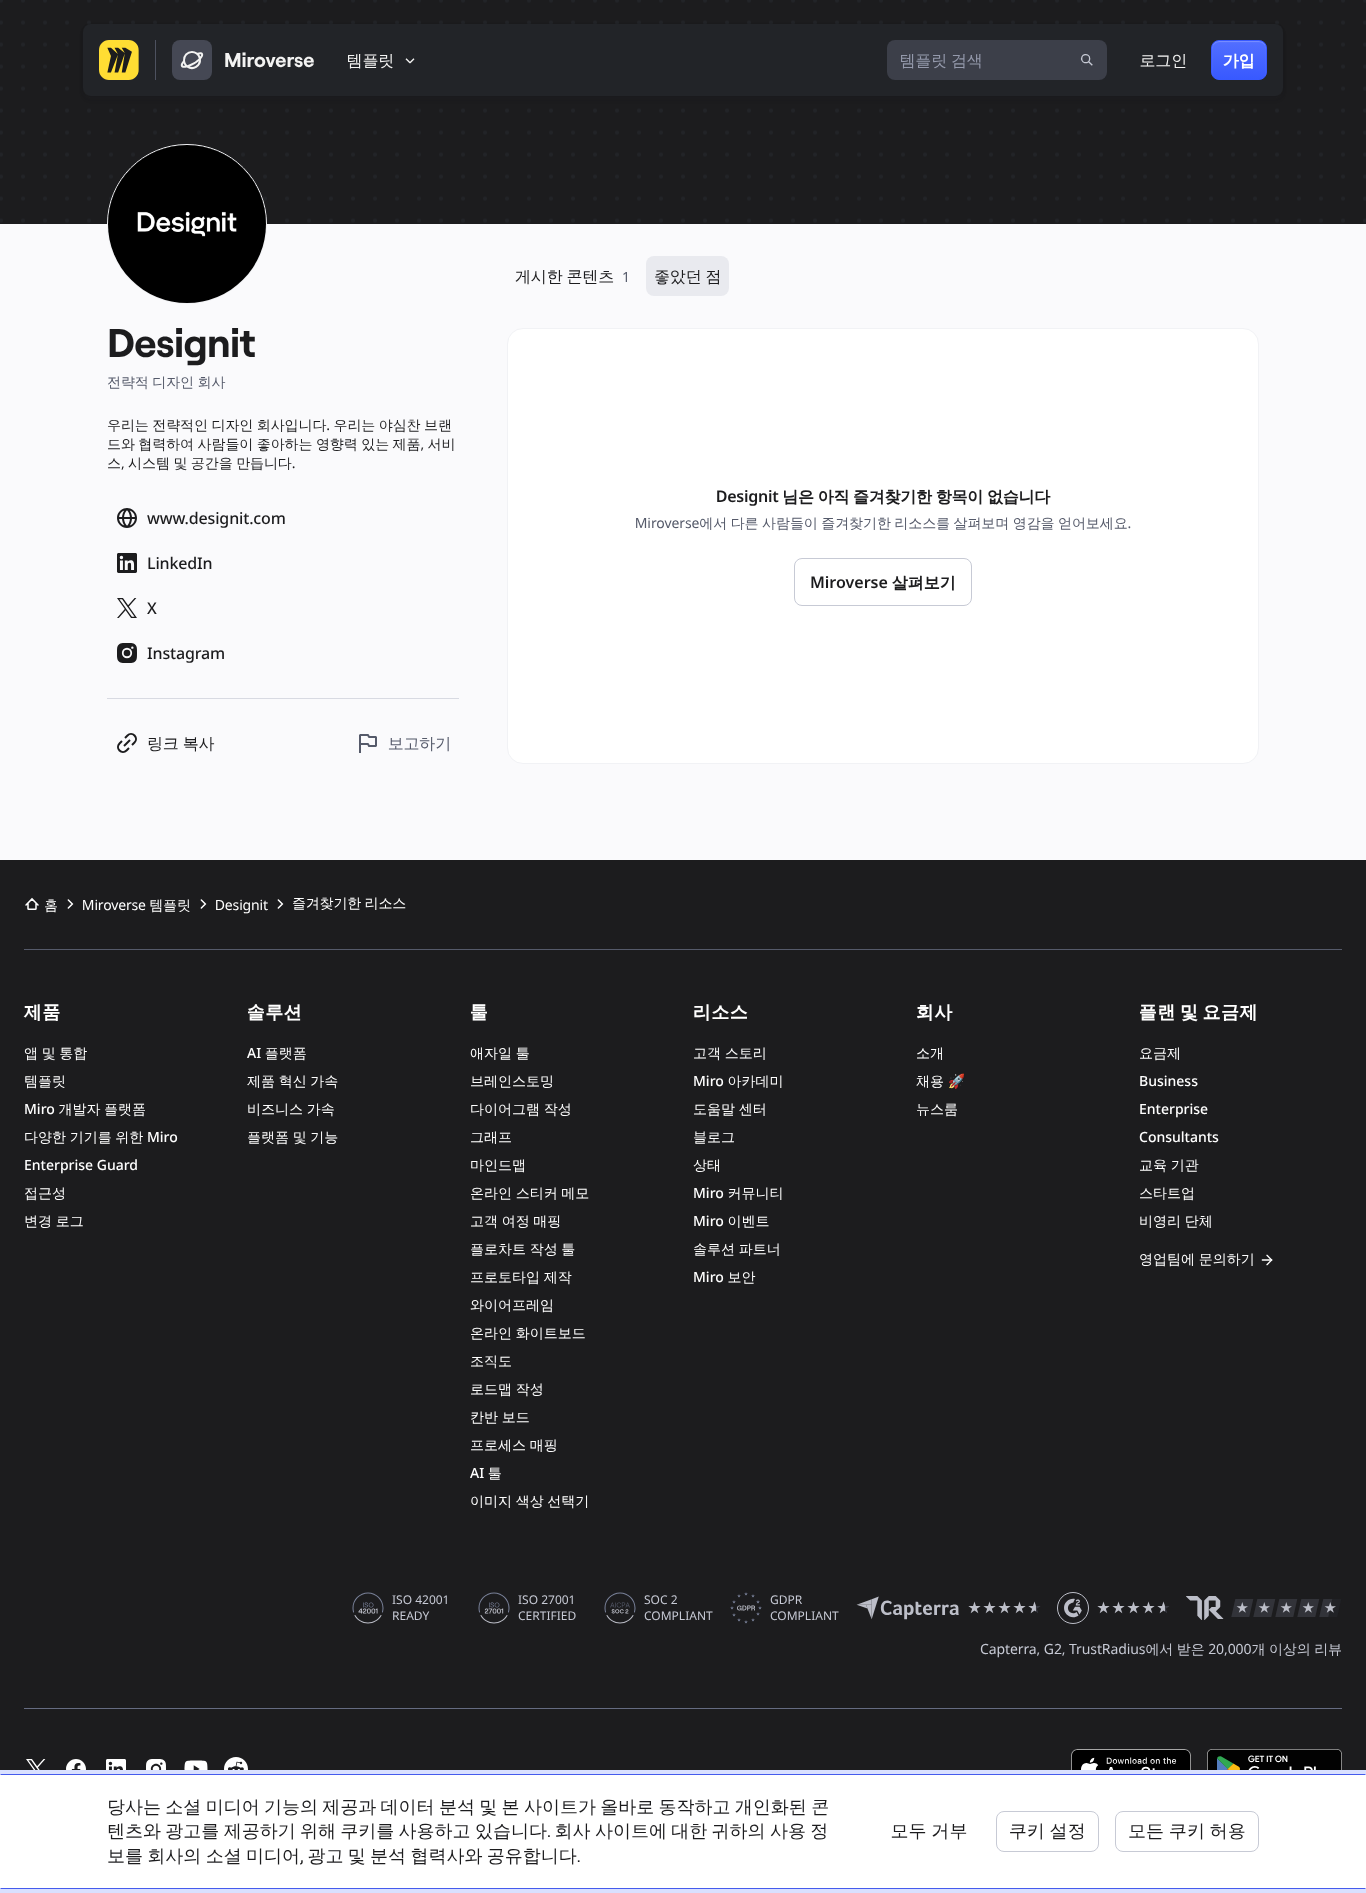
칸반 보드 (500, 1417)
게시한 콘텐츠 (572, 276)
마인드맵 (498, 1165)
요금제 (1160, 1053)
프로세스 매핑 (514, 1445)
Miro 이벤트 (731, 1221)
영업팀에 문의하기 (1197, 1259)
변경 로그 (54, 1221)
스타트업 (1167, 1193)
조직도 (491, 1361)
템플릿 (45, 1081)
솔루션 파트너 (737, 1249)
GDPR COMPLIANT (804, 1608)
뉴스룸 (937, 1109)
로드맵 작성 (507, 1389)
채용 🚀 (940, 1081)
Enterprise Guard (81, 1165)
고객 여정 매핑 (515, 1221)
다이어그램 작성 (521, 1109)
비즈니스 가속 (291, 1109)
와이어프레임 (512, 1305)
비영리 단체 (1176, 1221)
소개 (930, 1053)
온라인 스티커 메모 (529, 1193)
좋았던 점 (687, 276)
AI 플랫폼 (277, 1053)
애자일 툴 (500, 1053)
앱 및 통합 (55, 1053)
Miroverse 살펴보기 (883, 582)
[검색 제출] (1087, 60)
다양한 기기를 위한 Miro (101, 1137)
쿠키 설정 (1047, 1830)
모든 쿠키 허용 (1187, 1830)
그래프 (491, 1137)
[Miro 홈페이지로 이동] (119, 60)
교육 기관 (1169, 1165)
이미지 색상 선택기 (529, 1501)
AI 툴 (486, 1473)
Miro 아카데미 (738, 1081)
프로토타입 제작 (521, 1277)
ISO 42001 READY (420, 1608)
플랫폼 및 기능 (292, 1137)
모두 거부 (928, 1830)
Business (1168, 1081)
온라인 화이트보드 (528, 1333)
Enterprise (1173, 1109)
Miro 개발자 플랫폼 (85, 1109)
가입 (1239, 60)
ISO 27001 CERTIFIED (547, 1608)
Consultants (1179, 1137)
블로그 (714, 1137)
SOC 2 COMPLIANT (678, 1608)
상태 (707, 1165)
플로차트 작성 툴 (522, 1249)
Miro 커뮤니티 (738, 1193)
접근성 (45, 1193)
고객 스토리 (730, 1053)
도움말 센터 (730, 1109)
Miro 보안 (724, 1277)
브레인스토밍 (512, 1081)
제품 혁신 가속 (292, 1081)
